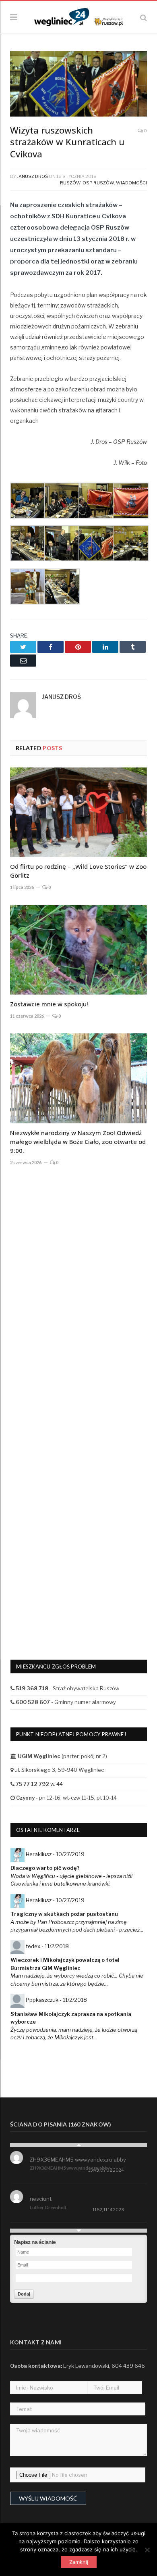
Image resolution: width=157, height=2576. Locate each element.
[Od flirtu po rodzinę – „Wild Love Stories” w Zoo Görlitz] (78, 812)
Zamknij (79, 2562)
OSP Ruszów (98, 183)
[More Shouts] (78, 2231)
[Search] (144, 18)
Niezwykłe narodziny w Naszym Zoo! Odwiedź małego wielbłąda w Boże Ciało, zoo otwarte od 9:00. (78, 1142)
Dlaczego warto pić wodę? (45, 1868)
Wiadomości (131, 183)
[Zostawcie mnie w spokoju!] (78, 950)
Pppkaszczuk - (56, 2000)
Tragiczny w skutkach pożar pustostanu (64, 1914)
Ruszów (70, 183)
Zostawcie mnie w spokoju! (49, 1004)
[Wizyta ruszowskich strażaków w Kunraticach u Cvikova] (78, 85)
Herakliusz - (55, 1854)
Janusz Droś (32, 176)
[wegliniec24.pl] (78, 16)
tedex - (47, 1946)
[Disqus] (78, 1306)
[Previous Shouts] (78, 2145)
